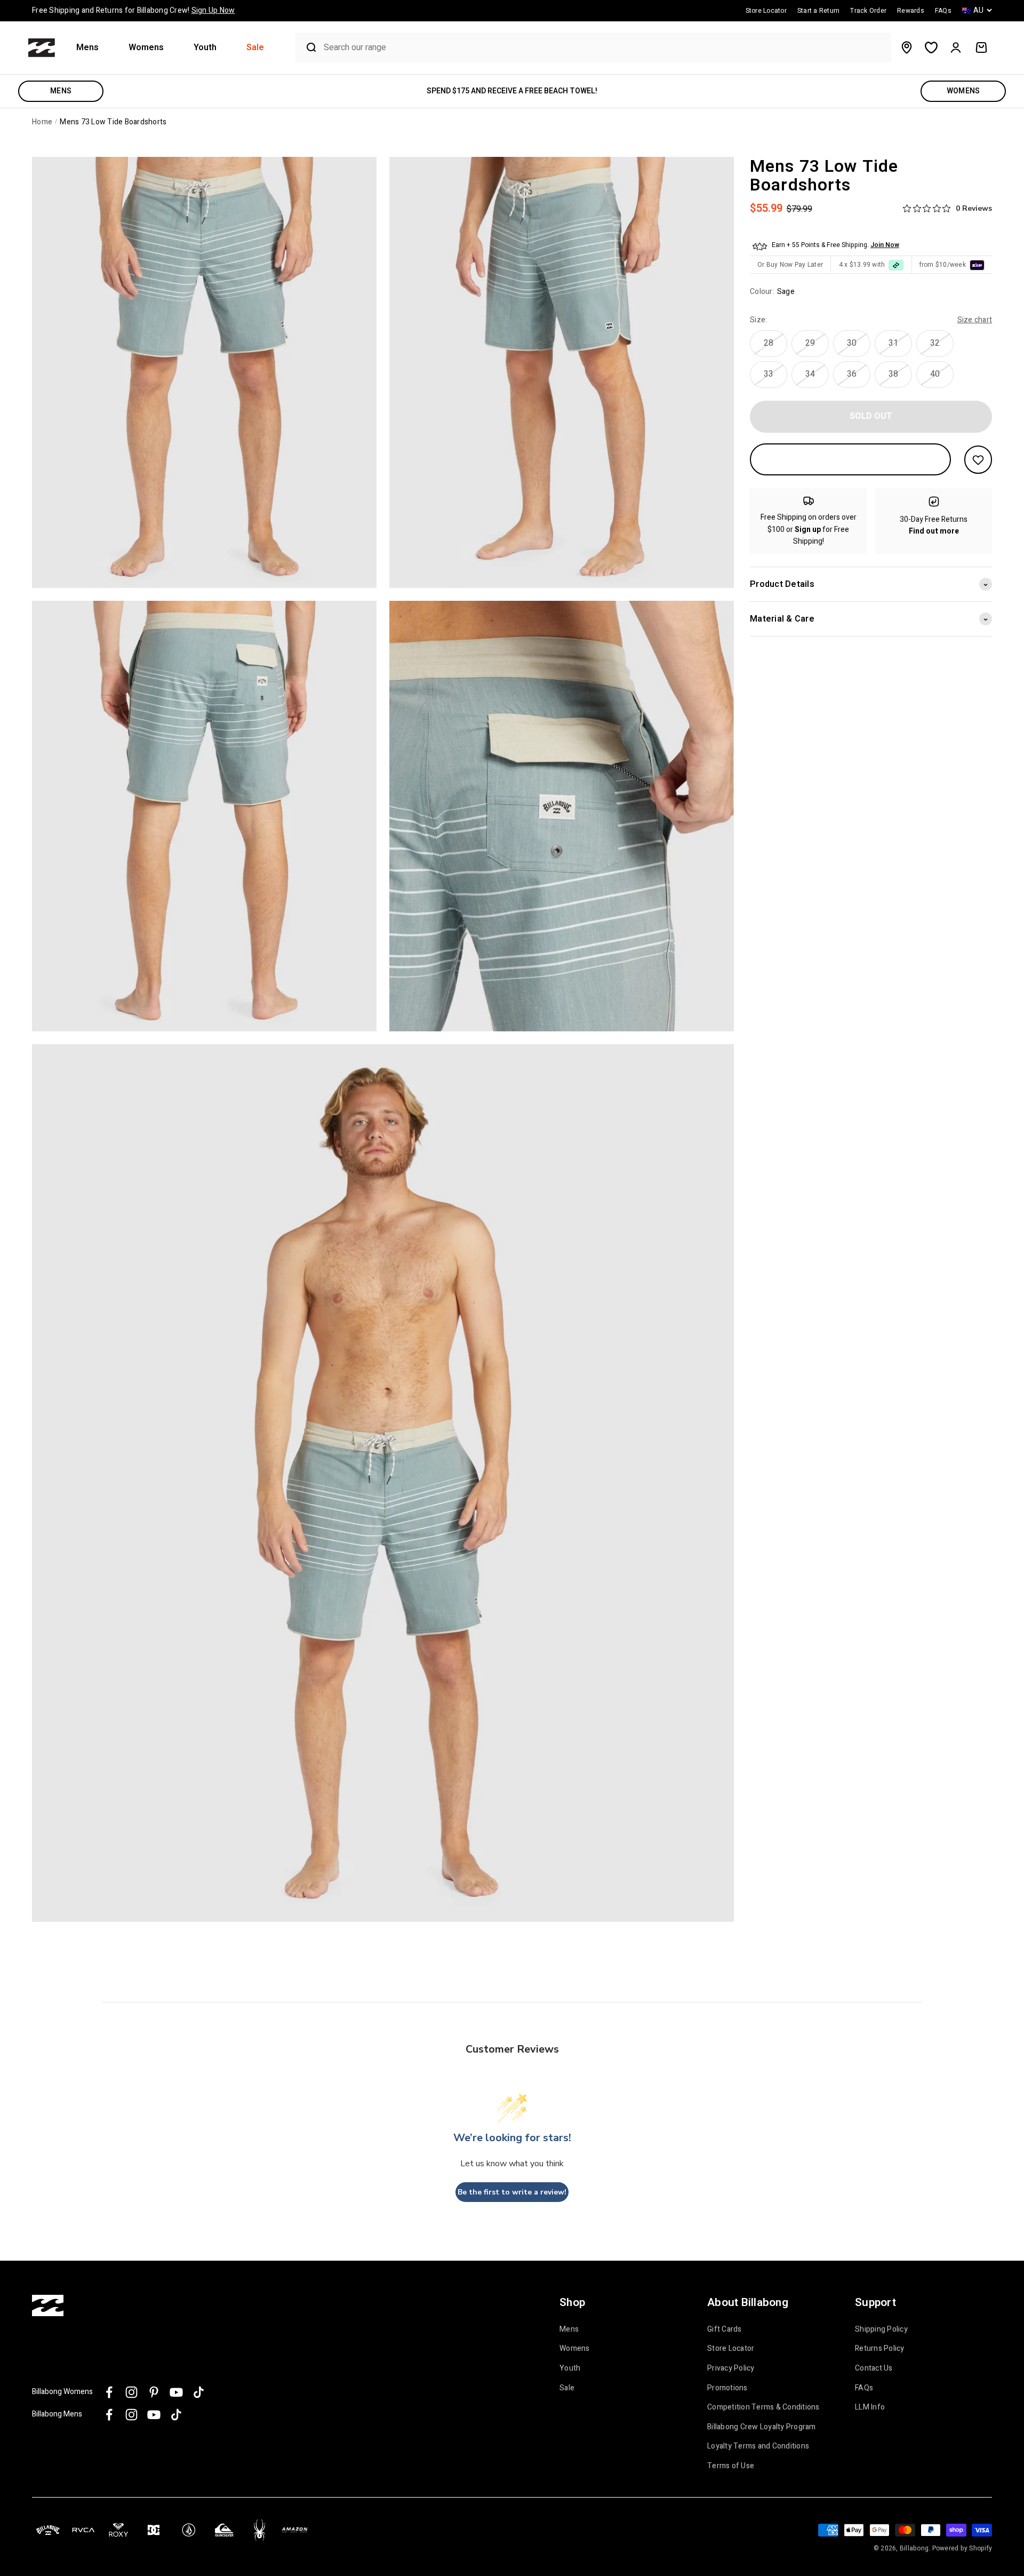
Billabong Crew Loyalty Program (762, 2427)
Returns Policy (880, 2349)
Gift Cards (725, 2329)
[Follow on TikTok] (199, 2392)
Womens (146, 48)
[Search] (307, 47)
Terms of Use (731, 2466)
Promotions (727, 2388)
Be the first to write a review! (512, 2192)
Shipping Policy (881, 2329)
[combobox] (605, 48)
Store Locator (731, 2349)
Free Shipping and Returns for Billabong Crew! (133, 10)
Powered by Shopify (962, 2548)
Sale (255, 48)
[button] (92, 48)
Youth (205, 48)
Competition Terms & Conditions (763, 2407)
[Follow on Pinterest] (154, 2392)
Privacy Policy (731, 2368)
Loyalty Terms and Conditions (758, 2446)
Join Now (885, 245)
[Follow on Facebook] (109, 2392)
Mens (87, 48)
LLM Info (870, 2407)
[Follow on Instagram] (131, 2392)
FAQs (864, 2388)
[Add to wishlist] (978, 460)
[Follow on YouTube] (176, 2392)
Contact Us (874, 2368)
